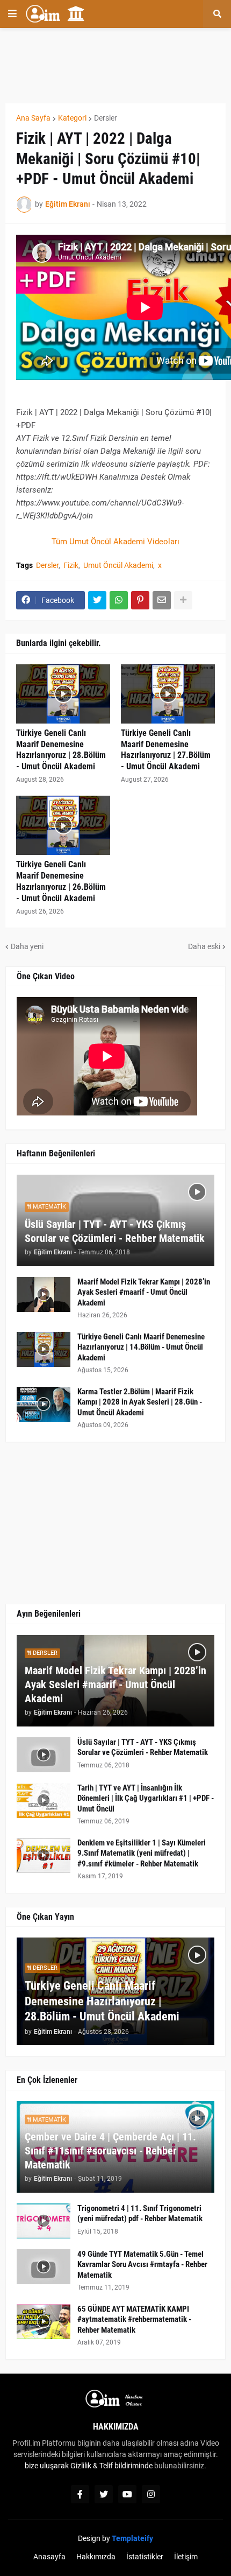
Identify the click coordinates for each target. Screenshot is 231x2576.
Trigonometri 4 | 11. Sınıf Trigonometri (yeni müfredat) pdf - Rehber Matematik (140, 2214)
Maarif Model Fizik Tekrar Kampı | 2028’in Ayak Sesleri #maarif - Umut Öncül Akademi (144, 1292)
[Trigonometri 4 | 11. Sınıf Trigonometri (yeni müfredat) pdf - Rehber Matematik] (44, 2221)
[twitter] (104, 2494)
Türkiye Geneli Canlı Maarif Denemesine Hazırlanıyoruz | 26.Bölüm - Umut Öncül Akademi (61, 881)
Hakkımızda (96, 2557)
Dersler (106, 118)
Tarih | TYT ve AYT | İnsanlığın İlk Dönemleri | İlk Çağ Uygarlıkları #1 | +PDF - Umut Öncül (146, 1798)
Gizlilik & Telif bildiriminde (112, 2466)
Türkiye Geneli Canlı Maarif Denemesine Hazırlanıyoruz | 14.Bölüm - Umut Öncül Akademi (141, 1347)
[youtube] (127, 2494)
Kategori (72, 118)
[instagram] (151, 2494)
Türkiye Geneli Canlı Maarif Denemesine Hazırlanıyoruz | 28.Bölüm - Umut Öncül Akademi (61, 750)
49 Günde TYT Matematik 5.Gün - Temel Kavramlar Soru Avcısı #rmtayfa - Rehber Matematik (142, 2265)
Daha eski (204, 946)
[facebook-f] (80, 2494)
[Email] (162, 600)
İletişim (186, 2557)
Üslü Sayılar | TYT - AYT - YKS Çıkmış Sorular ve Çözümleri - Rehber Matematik (115, 1231)
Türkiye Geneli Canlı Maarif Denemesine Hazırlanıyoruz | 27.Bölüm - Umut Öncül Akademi (166, 750)
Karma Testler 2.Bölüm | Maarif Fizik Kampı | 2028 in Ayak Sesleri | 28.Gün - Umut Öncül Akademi (140, 1402)
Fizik (71, 565)
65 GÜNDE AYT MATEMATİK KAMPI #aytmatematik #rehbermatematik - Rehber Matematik (134, 2319)
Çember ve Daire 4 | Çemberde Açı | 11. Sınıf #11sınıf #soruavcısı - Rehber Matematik (110, 2151)
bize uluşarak (47, 2466)
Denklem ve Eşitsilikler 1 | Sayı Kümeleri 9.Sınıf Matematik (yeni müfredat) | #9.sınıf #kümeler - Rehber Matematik (142, 1853)
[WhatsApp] (119, 600)
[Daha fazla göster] (183, 600)
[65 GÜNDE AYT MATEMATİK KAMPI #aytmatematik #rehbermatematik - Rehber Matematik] (44, 2322)
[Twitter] (97, 600)
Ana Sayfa (33, 118)
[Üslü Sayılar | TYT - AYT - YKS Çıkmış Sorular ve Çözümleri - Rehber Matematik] (44, 1755)
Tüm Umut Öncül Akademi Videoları (115, 542)
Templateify (132, 2538)
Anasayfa (49, 2557)
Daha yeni (27, 946)
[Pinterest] (140, 600)
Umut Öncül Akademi (118, 565)
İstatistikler (145, 2557)
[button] (12, 14)
